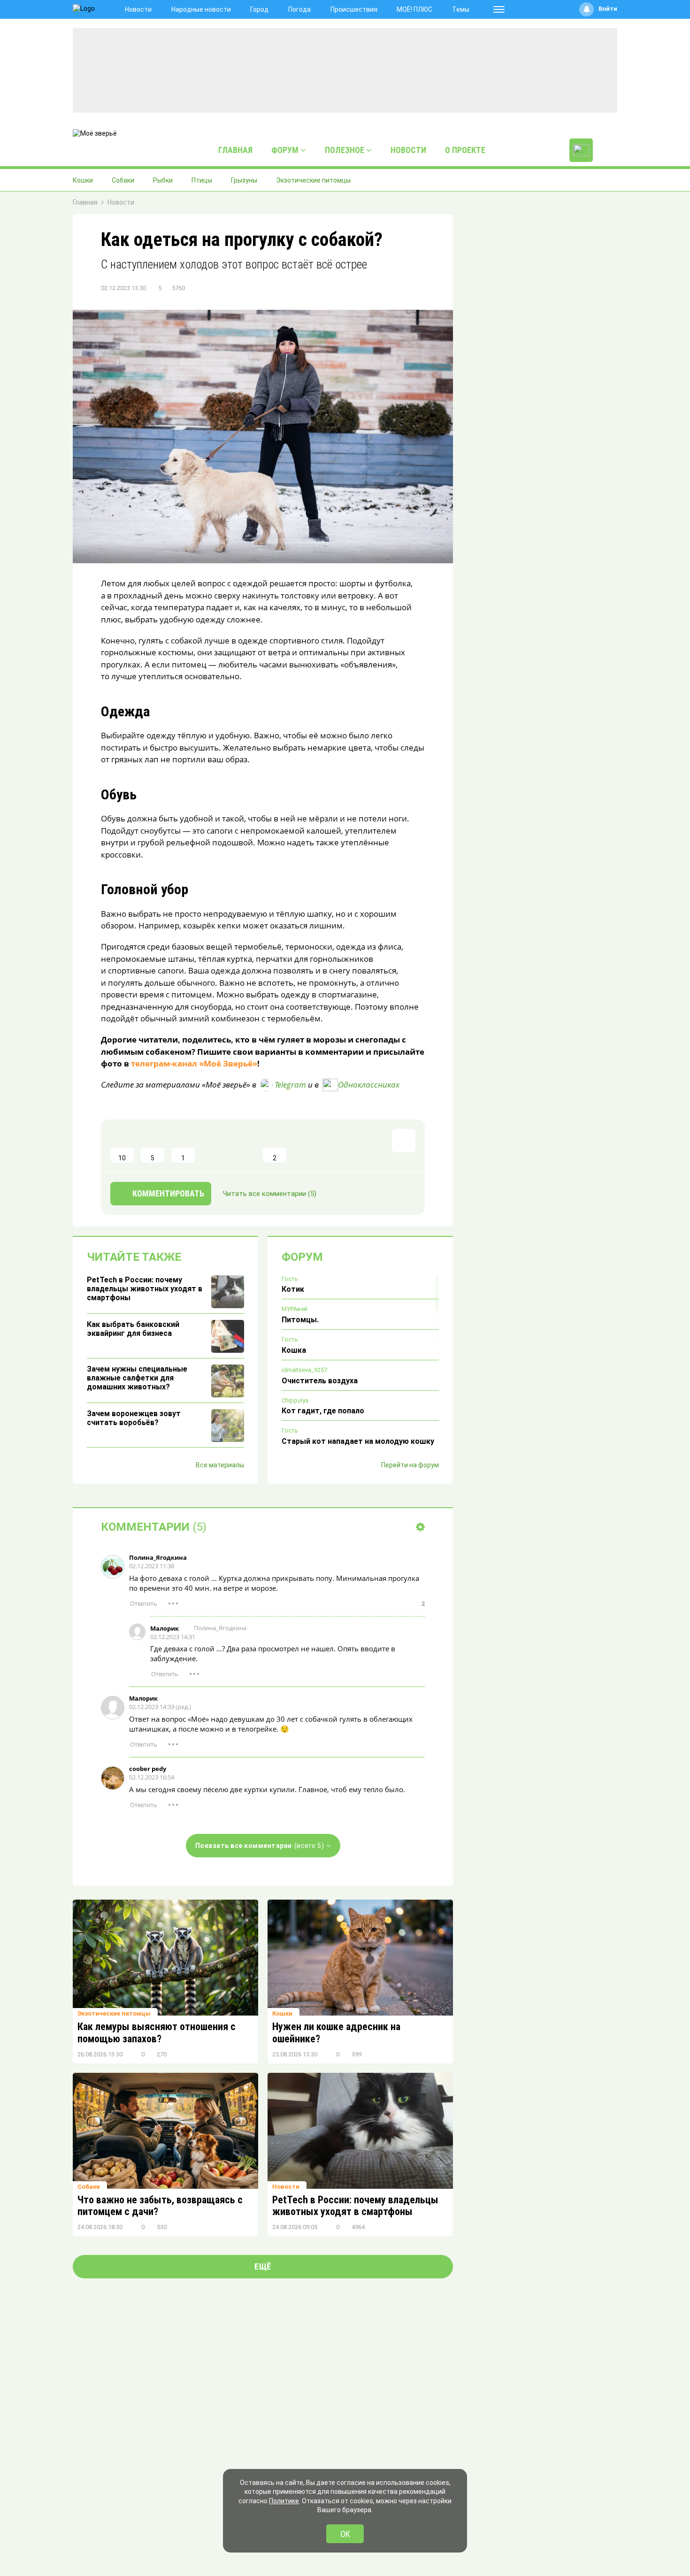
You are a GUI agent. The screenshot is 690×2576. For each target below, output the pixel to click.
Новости (138, 9)
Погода (299, 9)
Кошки (83, 180)
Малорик (165, 1628)
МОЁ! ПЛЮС (414, 9)
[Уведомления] (586, 9)
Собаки (123, 180)
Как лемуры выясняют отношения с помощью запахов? (157, 2033)
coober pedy (148, 1769)
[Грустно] (244, 1146)
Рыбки (163, 180)
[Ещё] (499, 9)
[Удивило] (214, 1146)
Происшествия (354, 9)
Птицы (202, 180)
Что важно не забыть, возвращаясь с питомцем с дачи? (160, 2206)
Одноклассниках (369, 1085)
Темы (461, 9)
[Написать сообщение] (581, 150)
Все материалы (220, 1465)
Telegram (290, 1085)
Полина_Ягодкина (158, 1557)
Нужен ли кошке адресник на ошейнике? (336, 2033)
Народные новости (201, 9)
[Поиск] (607, 150)
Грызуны (244, 180)
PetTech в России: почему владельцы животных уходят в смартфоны (355, 2206)
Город (259, 9)
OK (345, 2534)
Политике (284, 2501)
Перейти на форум (410, 1465)
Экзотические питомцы (313, 180)
